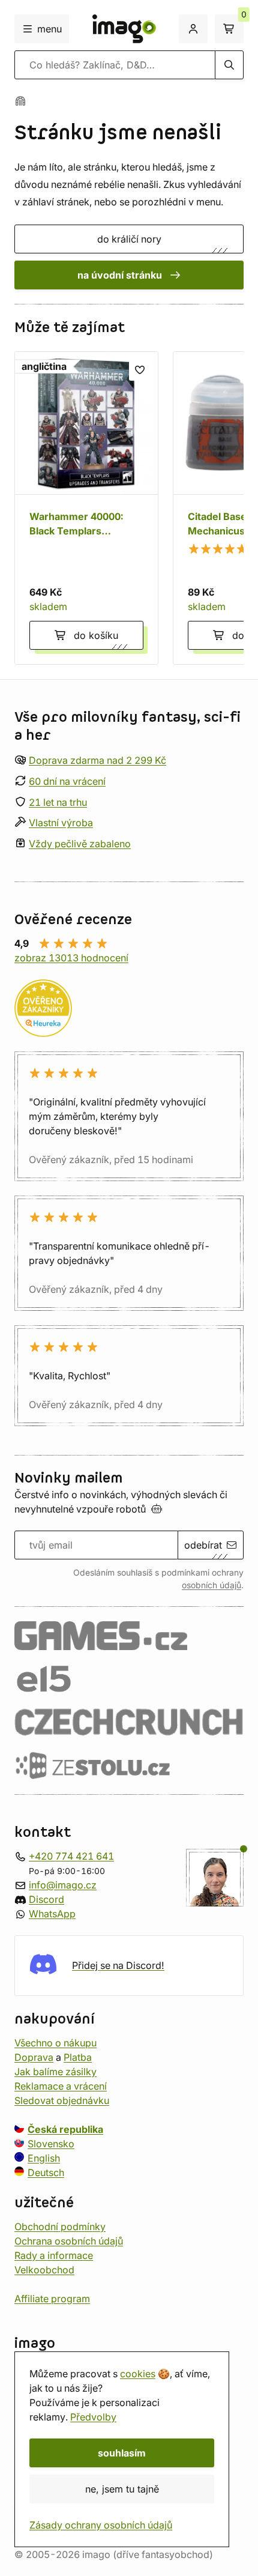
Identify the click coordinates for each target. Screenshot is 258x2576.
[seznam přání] (140, 370)
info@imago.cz (63, 1885)
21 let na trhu (58, 802)
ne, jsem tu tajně (122, 2489)
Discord (46, 1899)
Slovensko (51, 2144)
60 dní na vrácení (67, 781)
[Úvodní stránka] (20, 101)
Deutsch (46, 2172)
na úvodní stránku (120, 275)
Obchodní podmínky (60, 2227)
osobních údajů (211, 1585)
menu (49, 29)
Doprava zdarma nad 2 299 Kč (97, 760)
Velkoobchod (44, 2270)
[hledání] (229, 65)
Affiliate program (52, 2299)
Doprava (34, 2057)
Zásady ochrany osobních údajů (101, 2525)
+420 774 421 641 (71, 1856)
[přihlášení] (193, 29)
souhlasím (122, 2453)
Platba (78, 2057)
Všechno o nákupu (55, 2043)
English (44, 2158)
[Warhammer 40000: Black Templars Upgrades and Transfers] (86, 508)
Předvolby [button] (93, 2417)
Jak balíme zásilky (55, 2072)
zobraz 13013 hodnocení (71, 958)
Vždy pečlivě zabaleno (80, 844)
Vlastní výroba (61, 823)
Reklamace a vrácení (61, 2086)
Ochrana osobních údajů (69, 2241)
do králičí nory (129, 239)
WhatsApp (52, 1914)
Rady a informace (54, 2255)
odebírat (203, 1545)
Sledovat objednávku (62, 2100)
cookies (138, 2374)
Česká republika (65, 2129)
